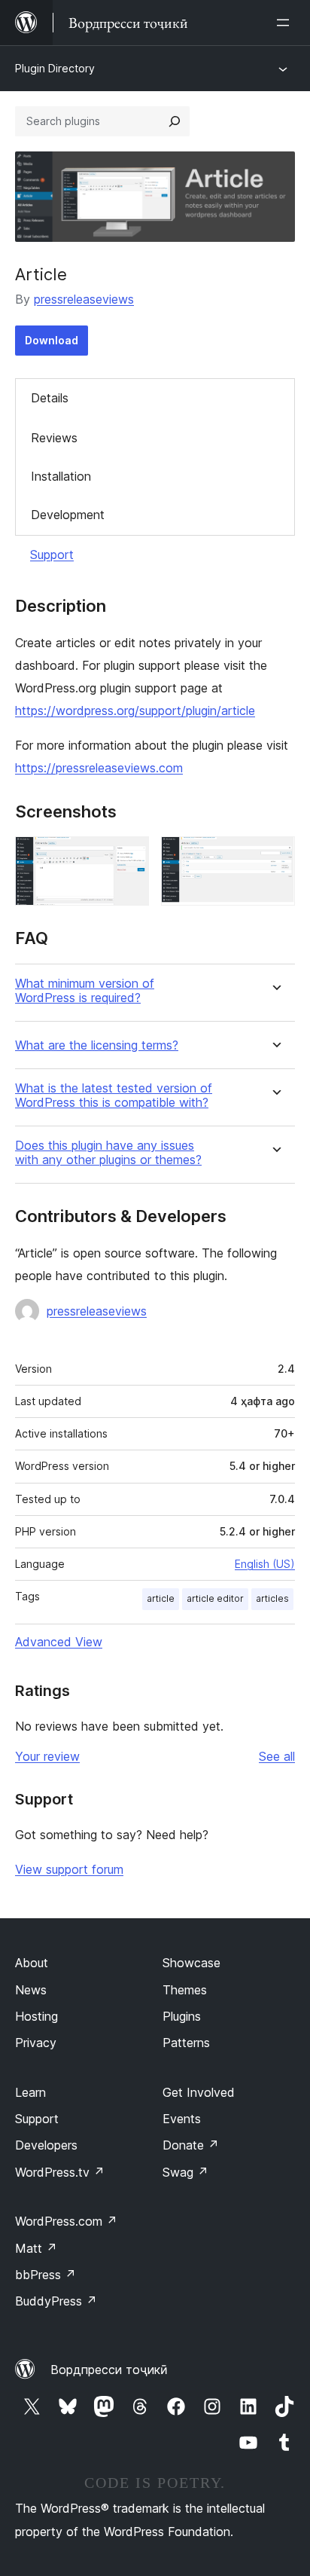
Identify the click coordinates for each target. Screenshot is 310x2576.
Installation (61, 476)
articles (272, 1598)
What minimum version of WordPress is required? (85, 991)
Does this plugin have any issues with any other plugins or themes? (108, 1153)
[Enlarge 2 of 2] (275, 857)
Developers (46, 2145)
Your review (47, 1756)
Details (50, 398)
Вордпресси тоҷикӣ (109, 2370)
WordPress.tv (60, 2172)
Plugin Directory (55, 68)
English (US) (265, 1564)
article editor (215, 1598)
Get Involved (199, 2092)
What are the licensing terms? (97, 1045)
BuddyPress (56, 2301)
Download (52, 340)
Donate (191, 2145)
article (161, 1598)
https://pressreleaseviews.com (99, 768)
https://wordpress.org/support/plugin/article (135, 710)
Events (182, 2119)
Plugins (182, 2016)
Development (68, 515)
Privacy (36, 2043)
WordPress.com (66, 2221)
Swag (185, 2172)
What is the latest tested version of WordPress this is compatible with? (114, 1095)
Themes (185, 1990)
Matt (36, 2248)
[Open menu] (286, 23)
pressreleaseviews (84, 299)
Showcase (191, 1963)
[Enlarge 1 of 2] (129, 857)
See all (277, 1756)
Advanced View (59, 1642)
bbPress (46, 2275)
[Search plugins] (175, 121)
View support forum (69, 1869)
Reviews (54, 438)
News (31, 1990)
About (32, 1963)
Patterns (186, 2043)
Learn (30, 2092)
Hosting (36, 2016)
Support (52, 555)
